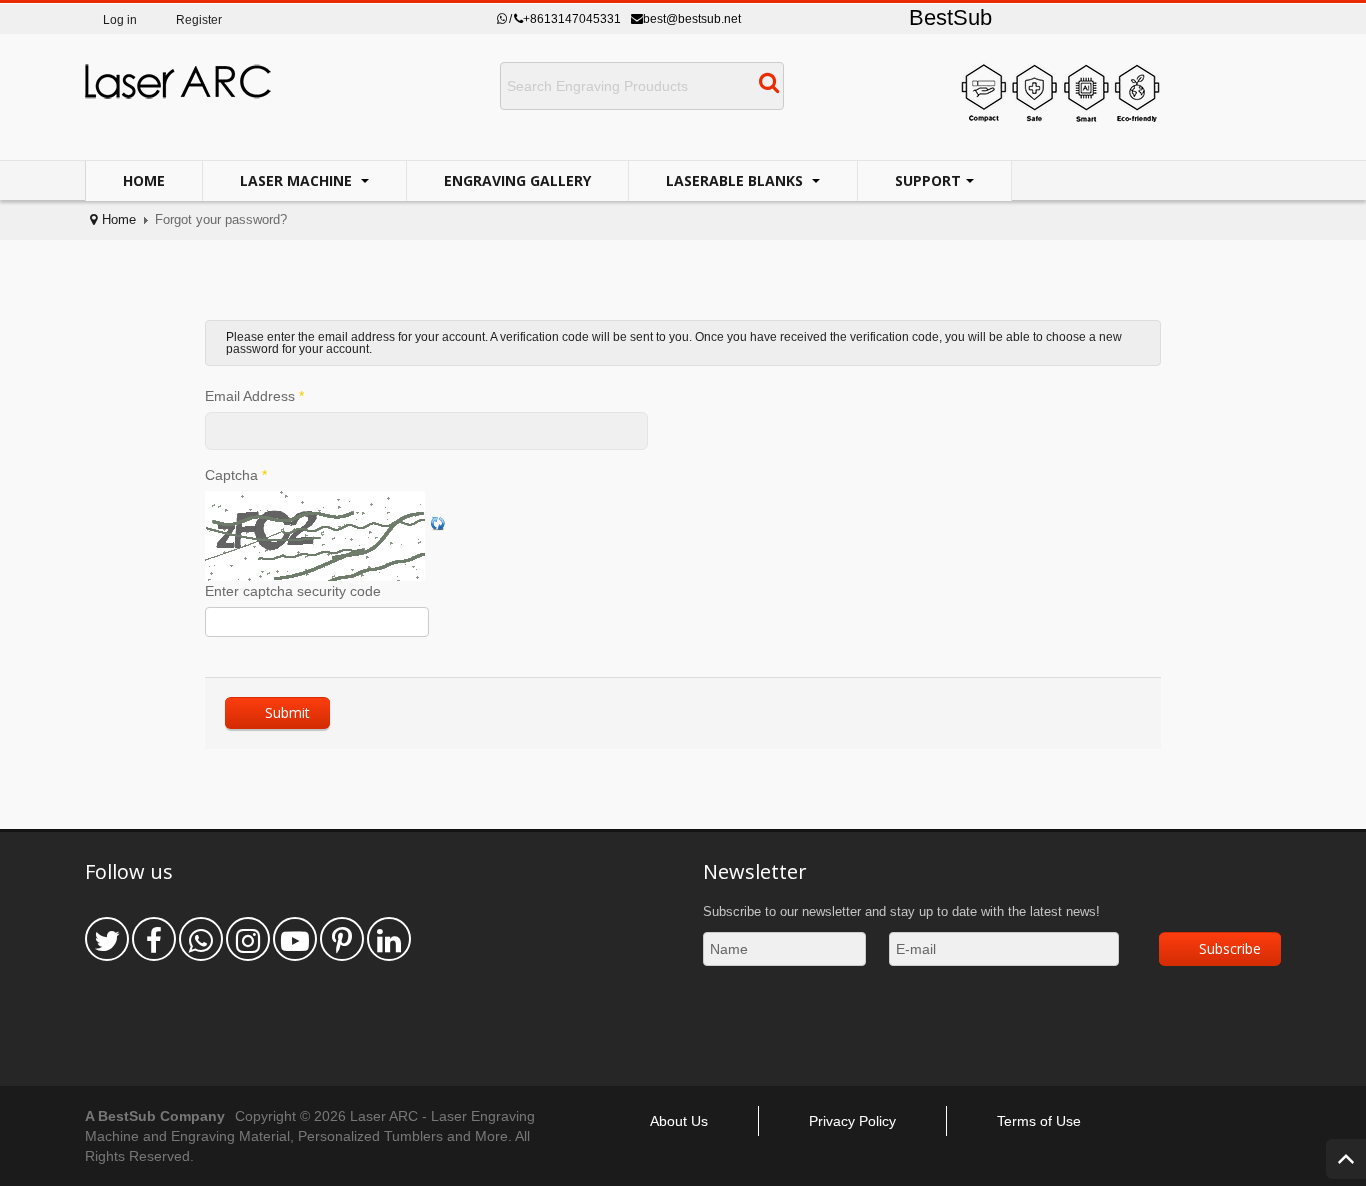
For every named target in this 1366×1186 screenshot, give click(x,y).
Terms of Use (1039, 1121)
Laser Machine (298, 180)
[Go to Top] (1346, 1159)
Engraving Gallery (517, 180)
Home (144, 180)
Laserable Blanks (736, 180)
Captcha (236, 475)
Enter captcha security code (293, 591)
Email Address (254, 396)
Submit (287, 712)
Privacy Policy (852, 1121)
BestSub (950, 17)
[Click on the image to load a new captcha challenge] (317, 536)
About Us (679, 1121)
